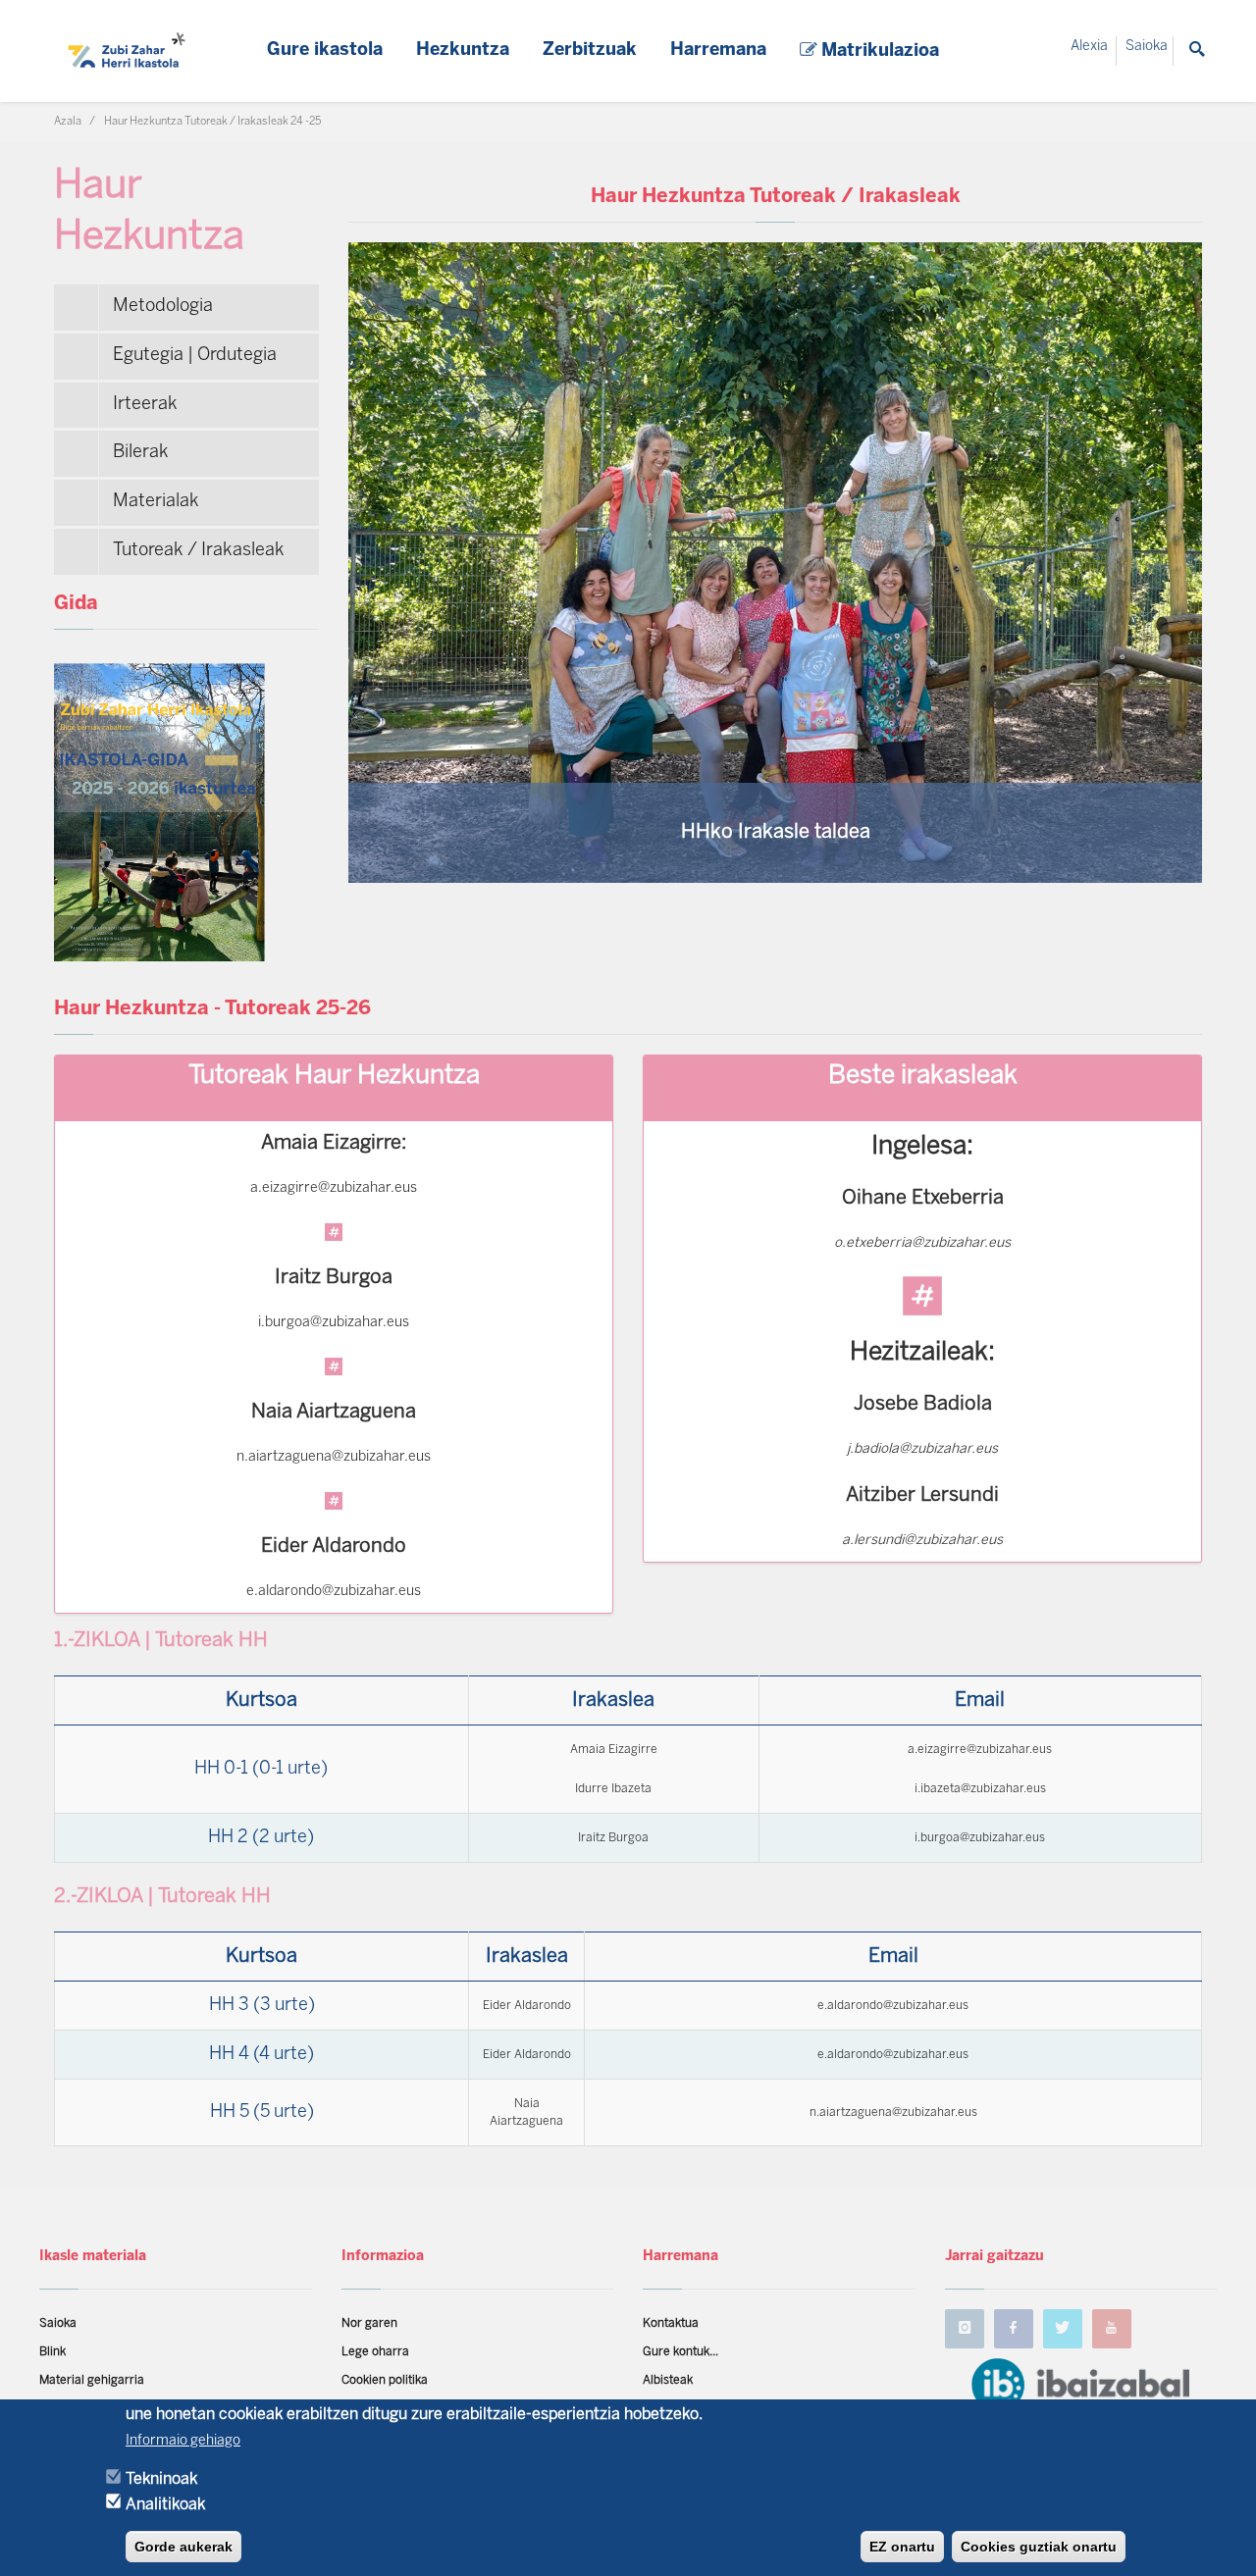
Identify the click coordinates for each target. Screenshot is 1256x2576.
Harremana (718, 51)
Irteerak (145, 405)
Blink (52, 2352)
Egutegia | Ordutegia (195, 356)
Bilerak (141, 453)
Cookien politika (385, 2380)
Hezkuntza (463, 51)
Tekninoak (161, 2478)
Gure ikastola (325, 51)
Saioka (1147, 47)
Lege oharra (375, 2352)
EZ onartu (902, 2547)
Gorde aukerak (183, 2547)
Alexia (1089, 47)
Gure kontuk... (680, 2352)
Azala (68, 122)
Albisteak (668, 2380)
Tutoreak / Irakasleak (199, 551)
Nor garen (369, 2323)
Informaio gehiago (183, 2441)
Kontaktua (671, 2323)
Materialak (156, 502)
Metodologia (163, 307)
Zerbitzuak (590, 51)
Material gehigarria (92, 2380)
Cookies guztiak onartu (1039, 2547)
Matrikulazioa (878, 52)
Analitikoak (165, 2504)
